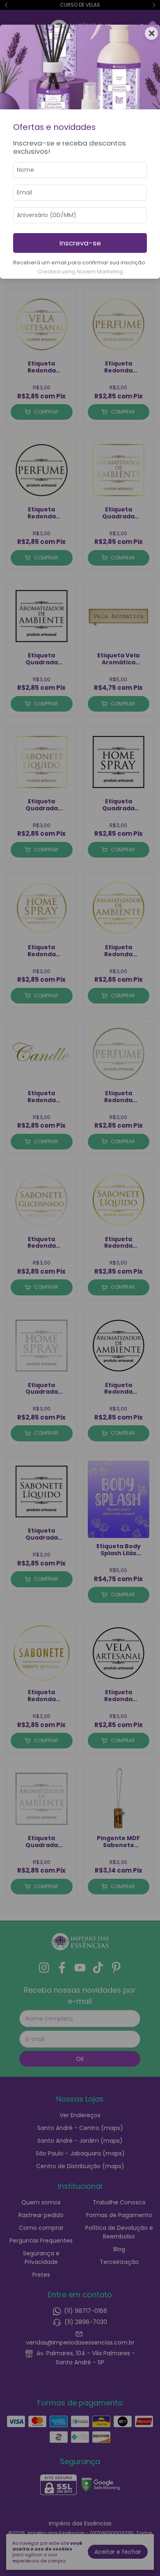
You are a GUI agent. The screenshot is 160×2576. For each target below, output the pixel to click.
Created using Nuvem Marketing (80, 272)
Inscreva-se (80, 243)
